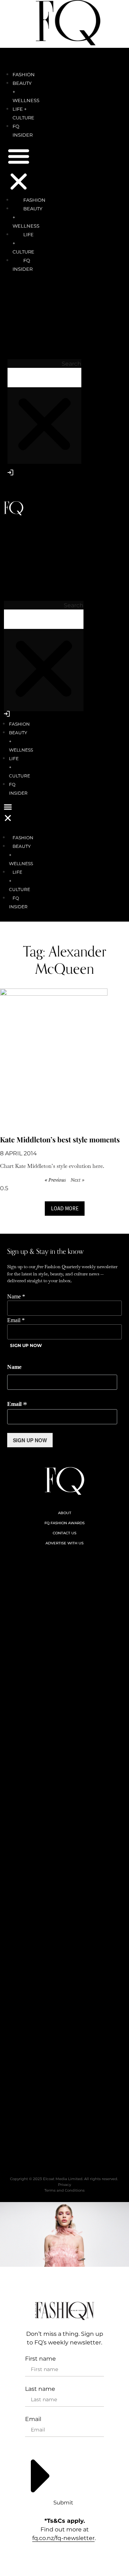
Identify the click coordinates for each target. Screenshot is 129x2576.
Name (16, 1297)
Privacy (64, 2185)
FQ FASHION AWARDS (64, 1523)
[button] (19, 170)
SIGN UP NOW (26, 1345)
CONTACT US (64, 1533)
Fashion (24, 74)
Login (11, 488)
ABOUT (65, 1513)
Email (16, 1320)
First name (40, 2359)
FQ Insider (23, 265)
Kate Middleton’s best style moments (60, 1139)
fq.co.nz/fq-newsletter (63, 2538)
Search (71, 364)
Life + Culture (23, 243)
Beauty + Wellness (27, 217)
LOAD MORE (65, 1208)
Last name (40, 2389)
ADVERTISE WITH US (64, 1543)
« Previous (55, 1180)
